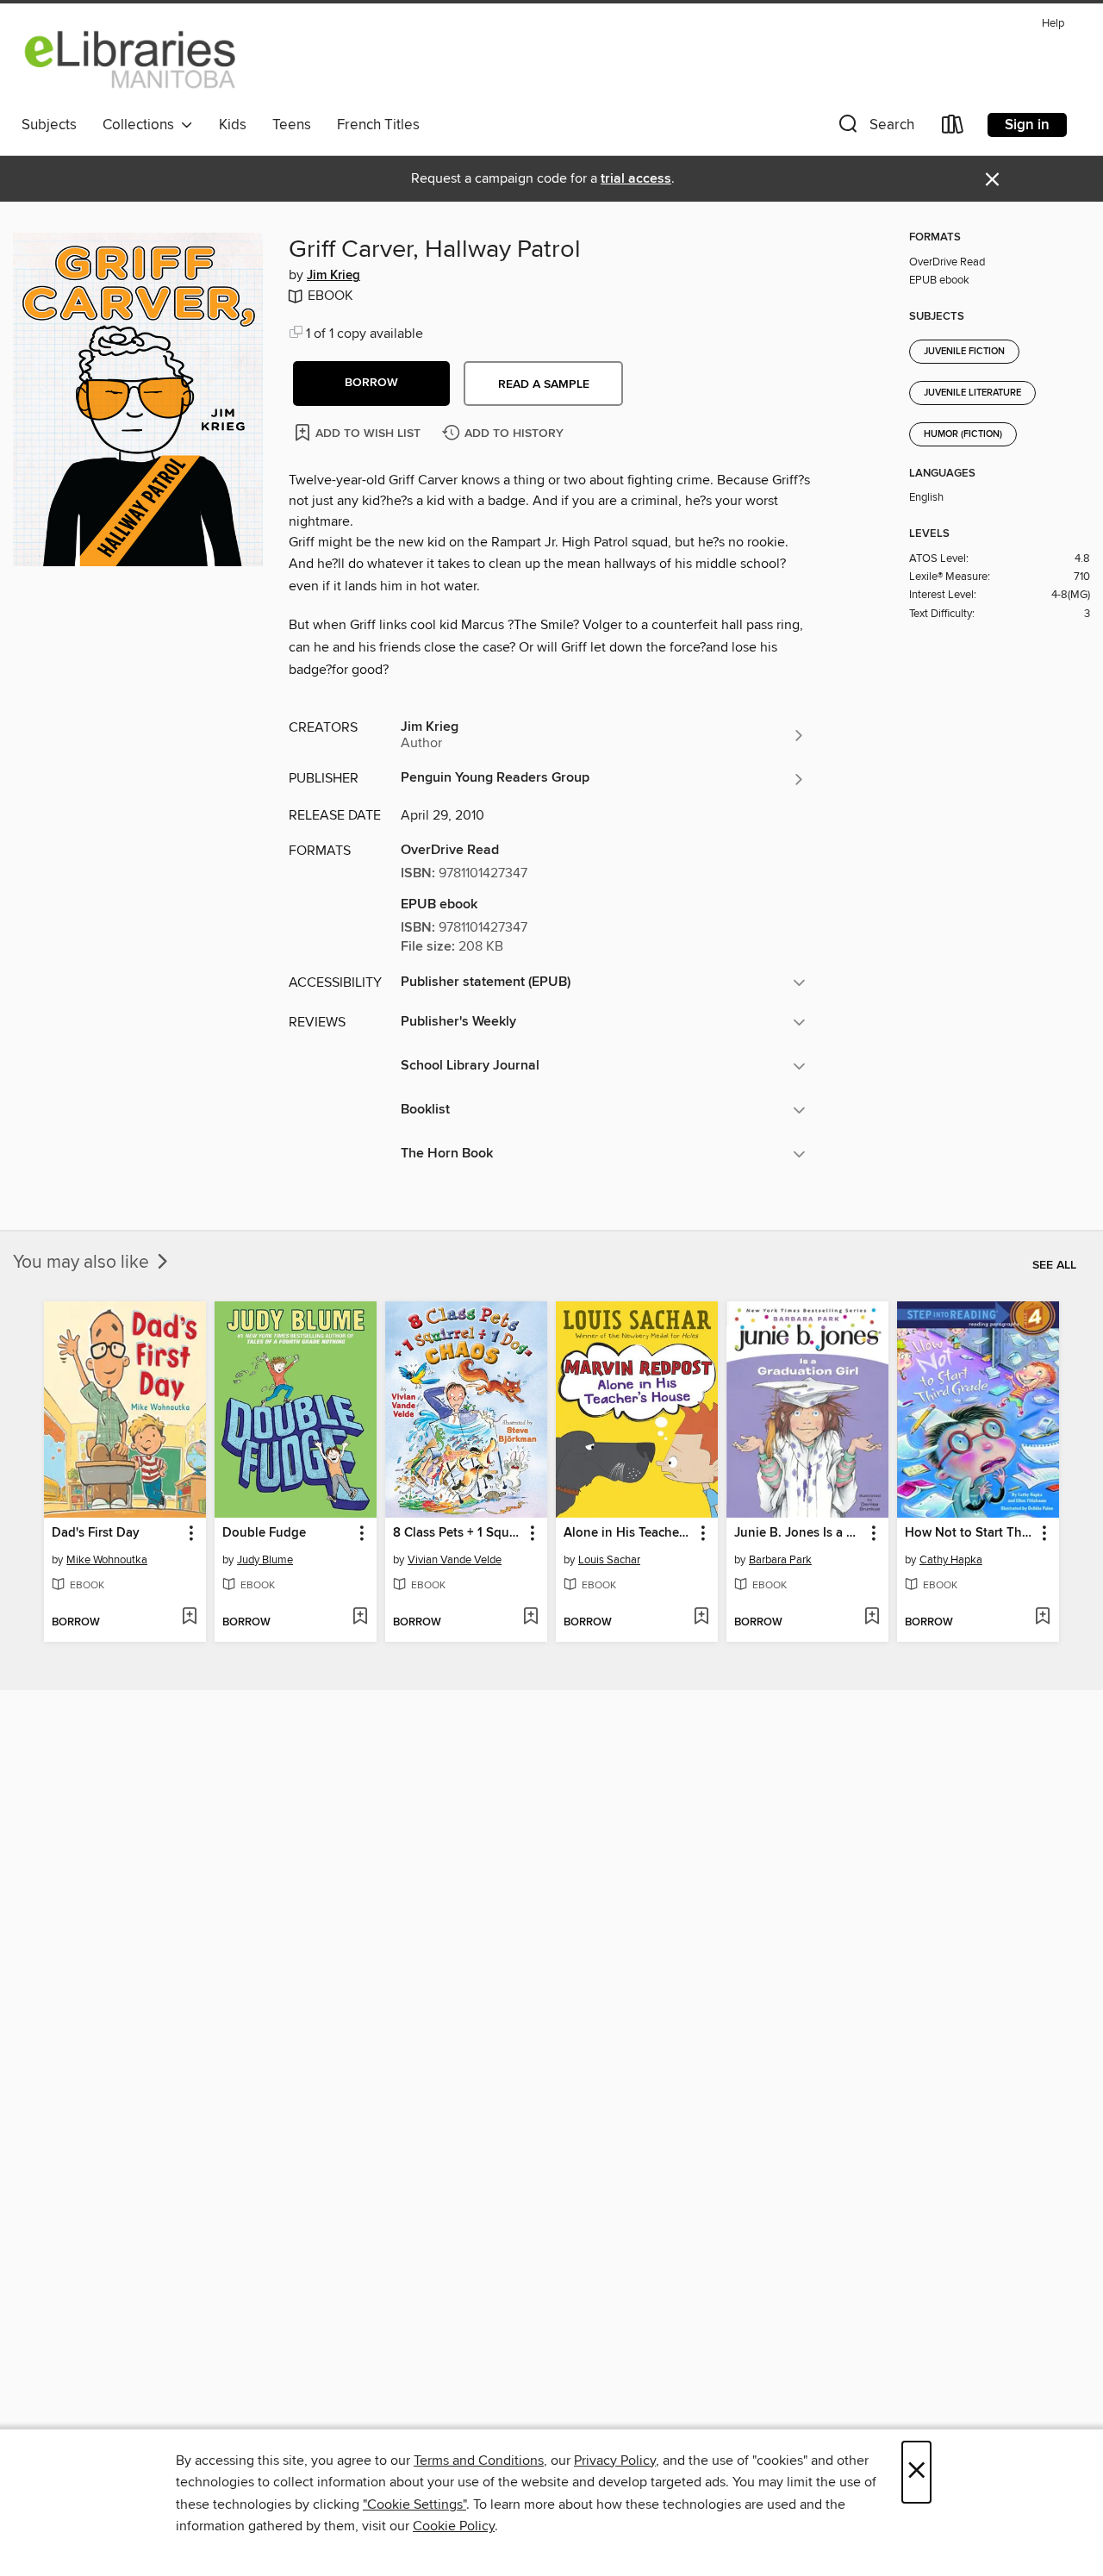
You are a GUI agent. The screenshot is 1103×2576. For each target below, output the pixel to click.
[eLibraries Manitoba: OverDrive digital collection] (131, 59)
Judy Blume (265, 1560)
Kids (233, 125)
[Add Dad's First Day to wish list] (189, 1618)
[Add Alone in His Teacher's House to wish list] (701, 1618)
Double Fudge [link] (264, 1533)
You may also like (83, 1263)
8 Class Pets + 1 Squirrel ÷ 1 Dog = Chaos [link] (458, 1533)
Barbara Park (780, 1560)
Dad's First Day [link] (96, 1533)
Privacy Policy (615, 2461)
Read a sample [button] (544, 384)
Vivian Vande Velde (455, 1560)
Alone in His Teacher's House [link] (629, 1533)
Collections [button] (142, 125)
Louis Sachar (609, 1560)
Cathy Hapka (951, 1560)
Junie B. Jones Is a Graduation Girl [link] (799, 1533)
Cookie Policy (454, 2526)
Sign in (1027, 125)
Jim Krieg (333, 276)
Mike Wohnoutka (107, 1560)
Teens (292, 125)
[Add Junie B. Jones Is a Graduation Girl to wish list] (872, 1618)
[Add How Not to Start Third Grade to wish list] (1042, 1618)
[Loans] (953, 128)
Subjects (49, 125)
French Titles (378, 125)
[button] (875, 128)
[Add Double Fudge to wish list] (360, 1618)
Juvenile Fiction (964, 352)
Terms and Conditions (479, 2461)
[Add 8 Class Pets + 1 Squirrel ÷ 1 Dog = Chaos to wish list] (530, 1618)
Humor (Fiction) (963, 434)
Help (1053, 24)
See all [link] (1054, 1265)
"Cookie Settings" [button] (414, 2504)
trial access (636, 179)
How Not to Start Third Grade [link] (970, 1533)
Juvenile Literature (972, 393)
